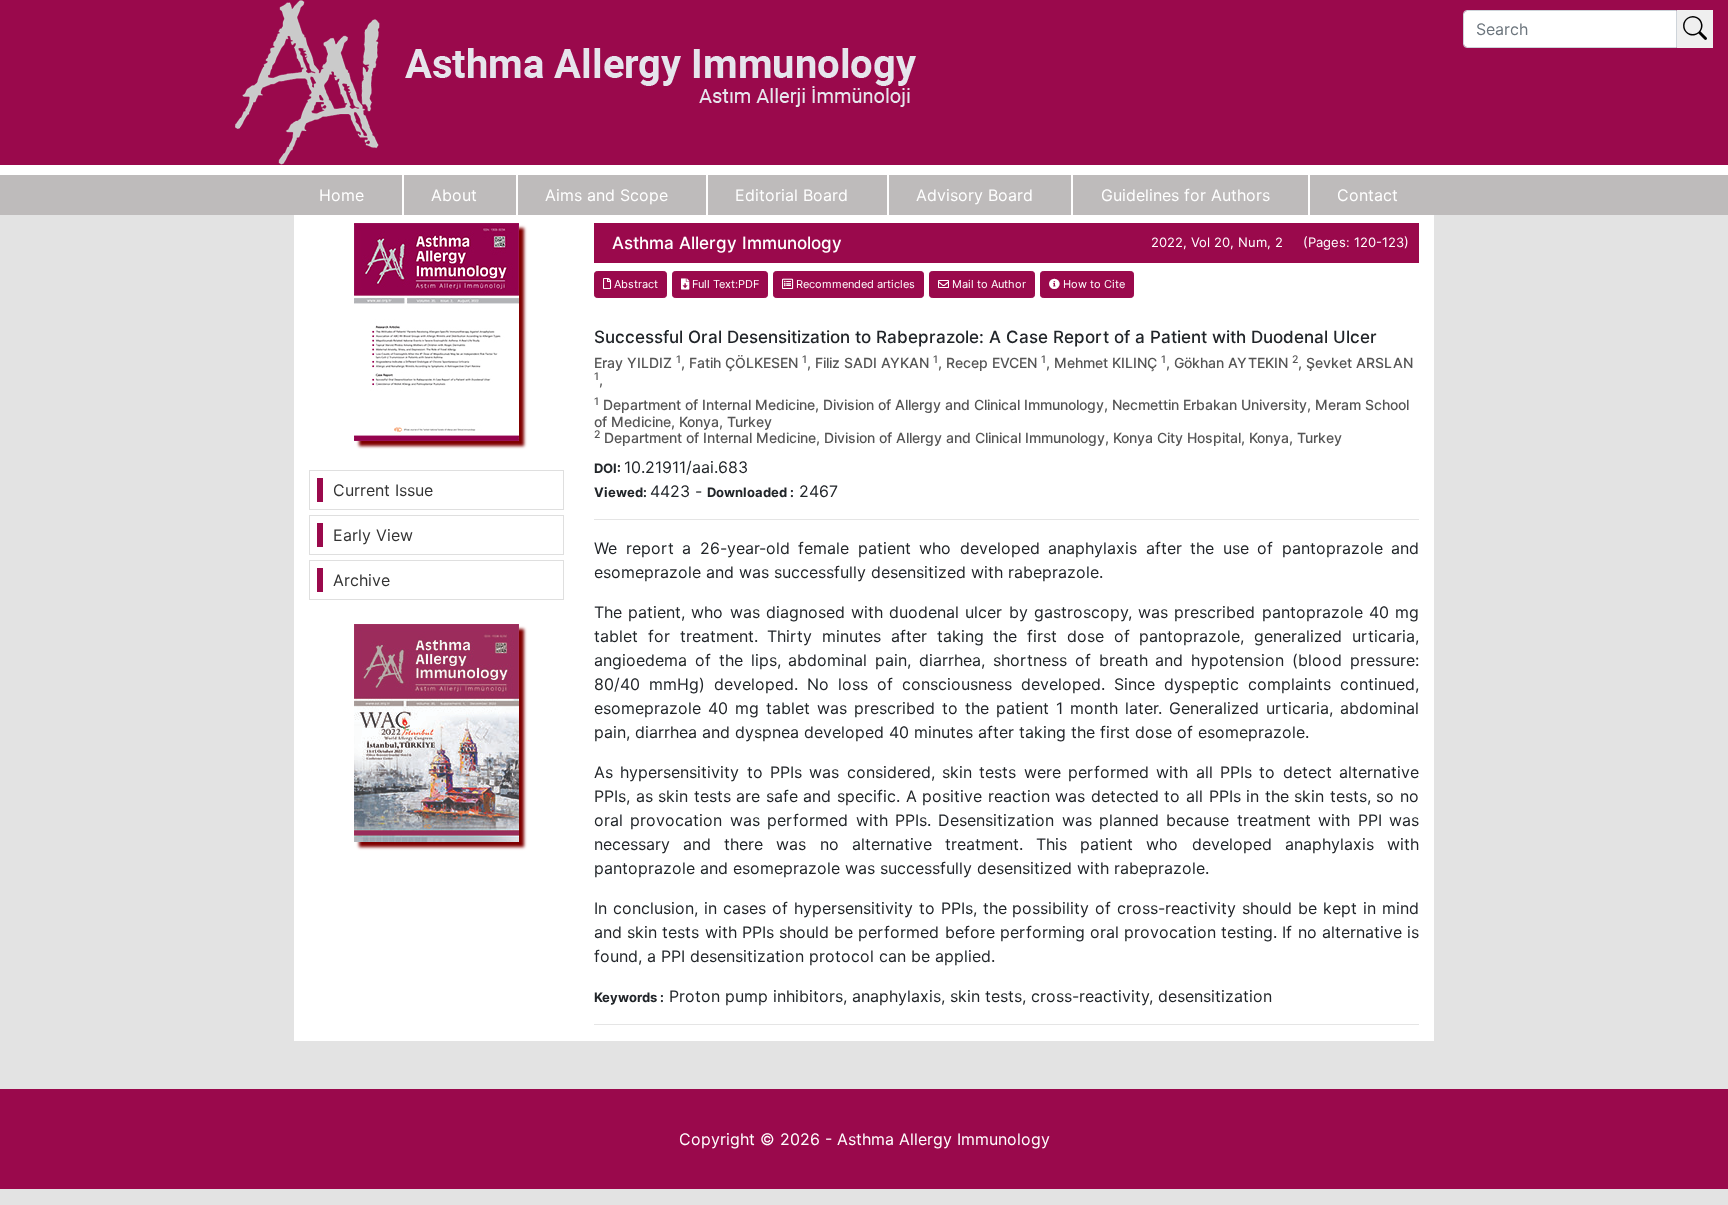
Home (341, 195)
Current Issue (383, 490)
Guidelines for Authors (1185, 195)
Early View (373, 535)
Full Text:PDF (724, 284)
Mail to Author (987, 284)
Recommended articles (854, 284)
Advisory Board (974, 195)
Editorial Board (791, 195)
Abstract (634, 284)
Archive (361, 580)
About (454, 195)
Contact (1367, 195)
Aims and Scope (606, 195)
